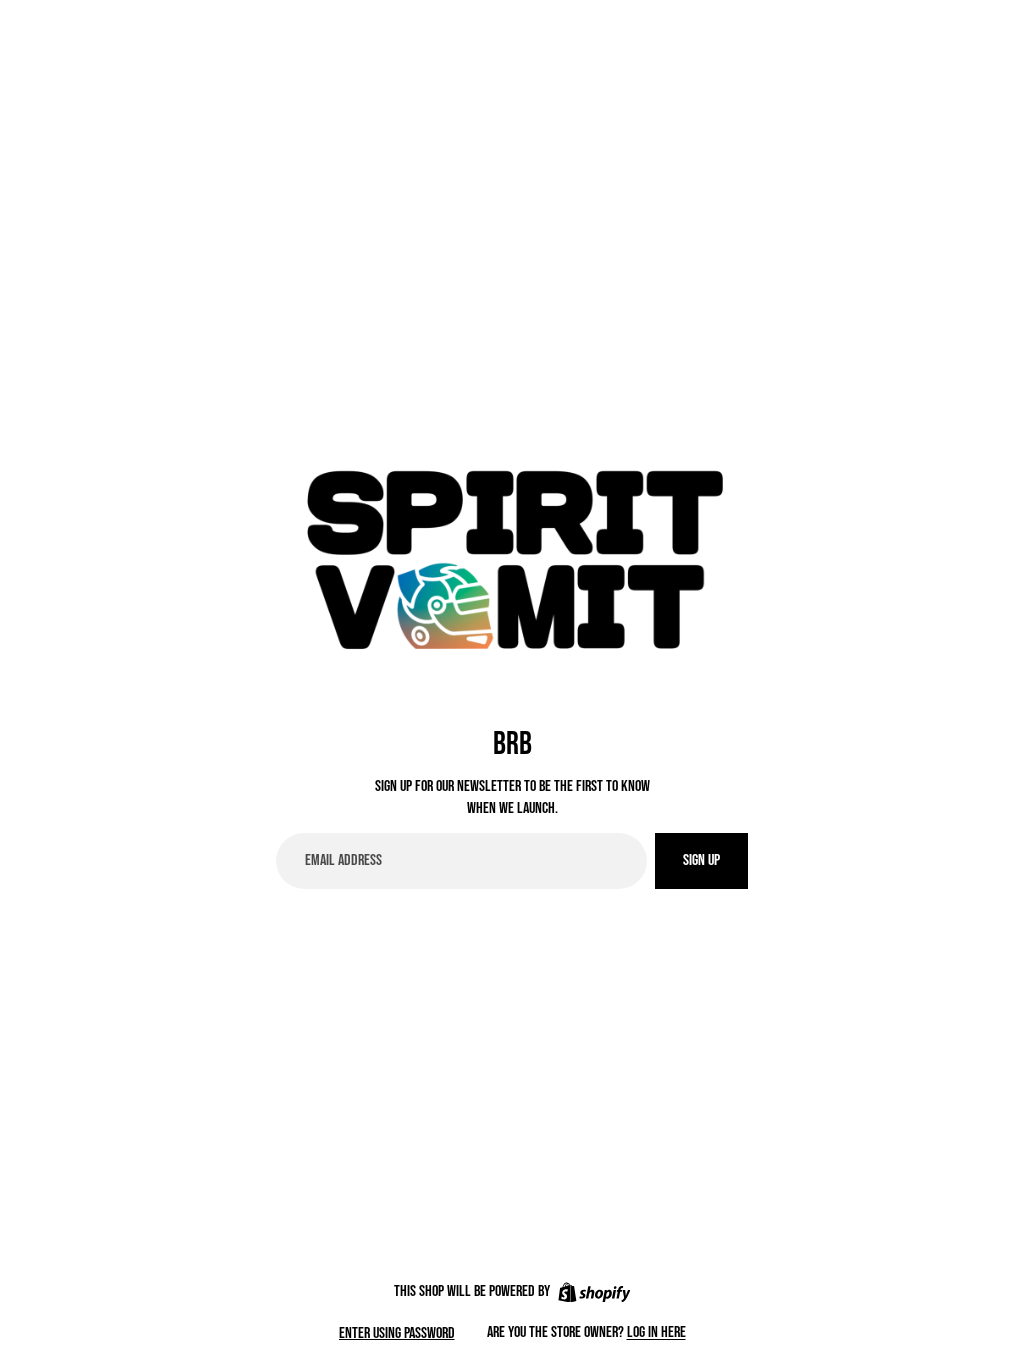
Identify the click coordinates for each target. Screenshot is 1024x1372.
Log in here (656, 1332)
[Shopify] (594, 1292)
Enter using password (397, 1333)
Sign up (701, 860)
